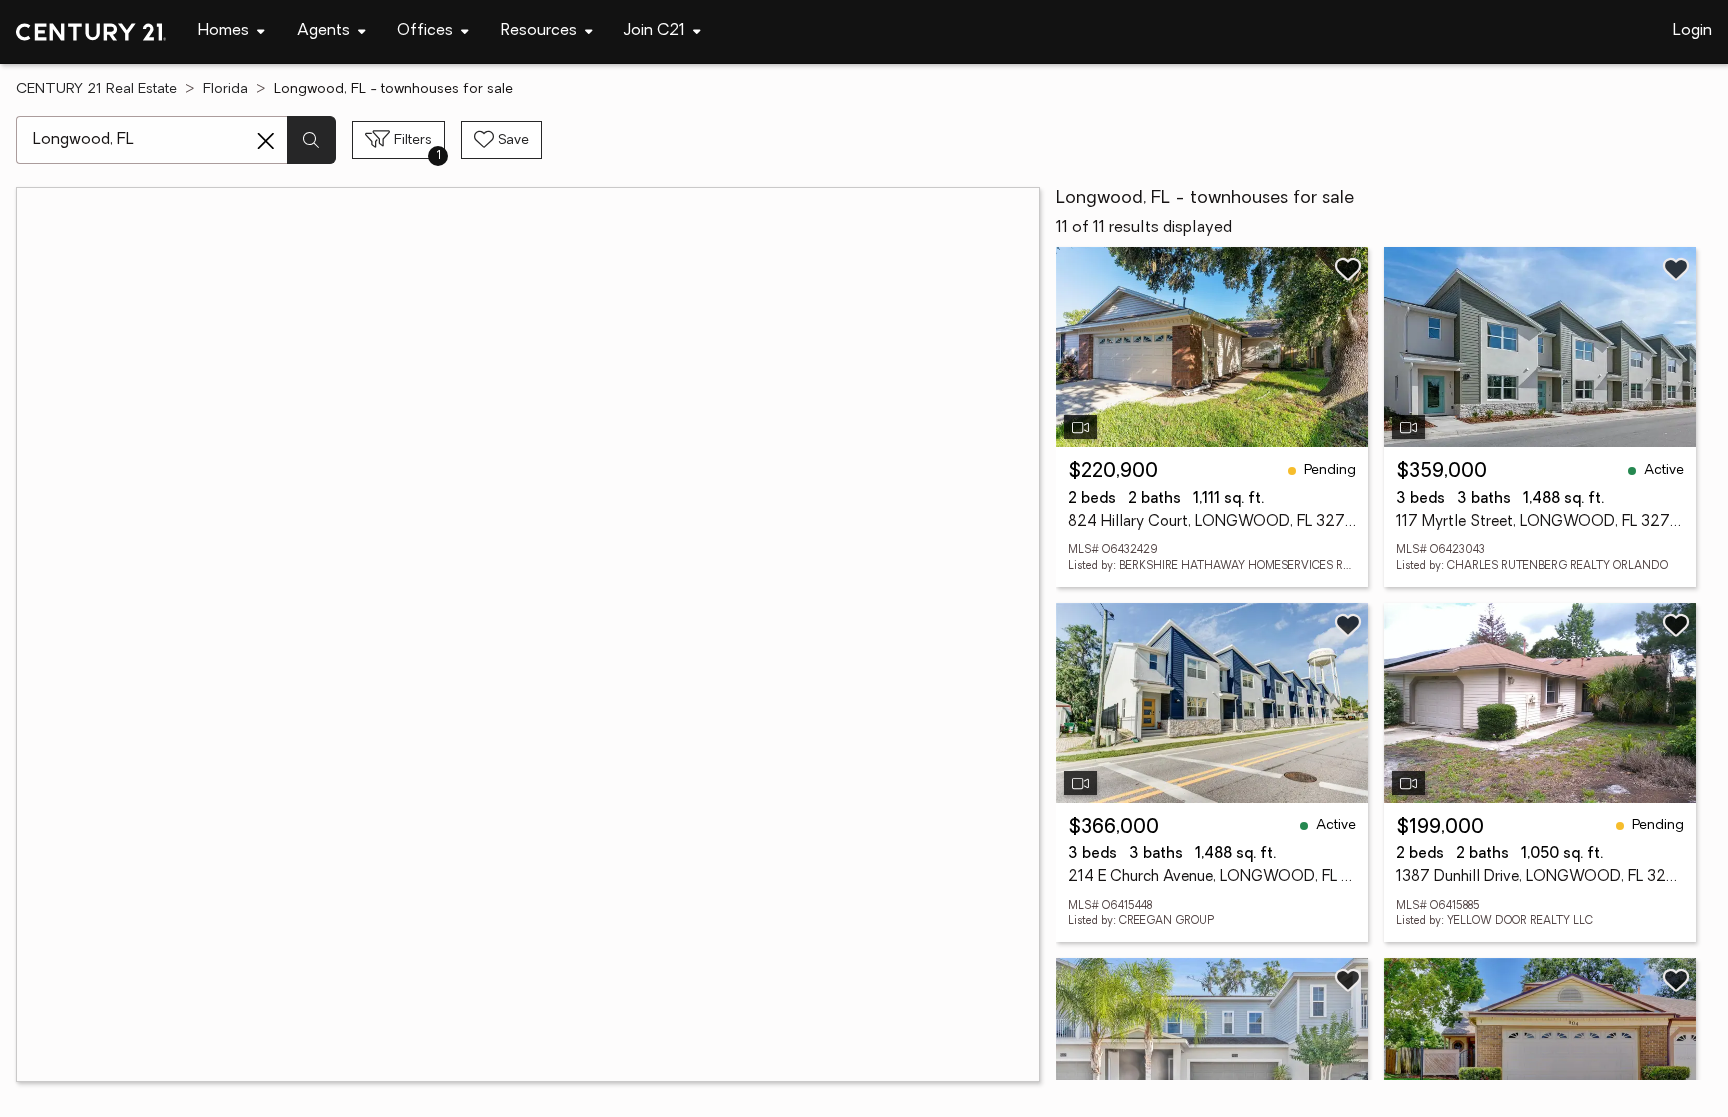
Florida (225, 89)
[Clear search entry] (266, 141)
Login (1692, 31)
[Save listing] (1348, 269)
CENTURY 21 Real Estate (96, 89)
